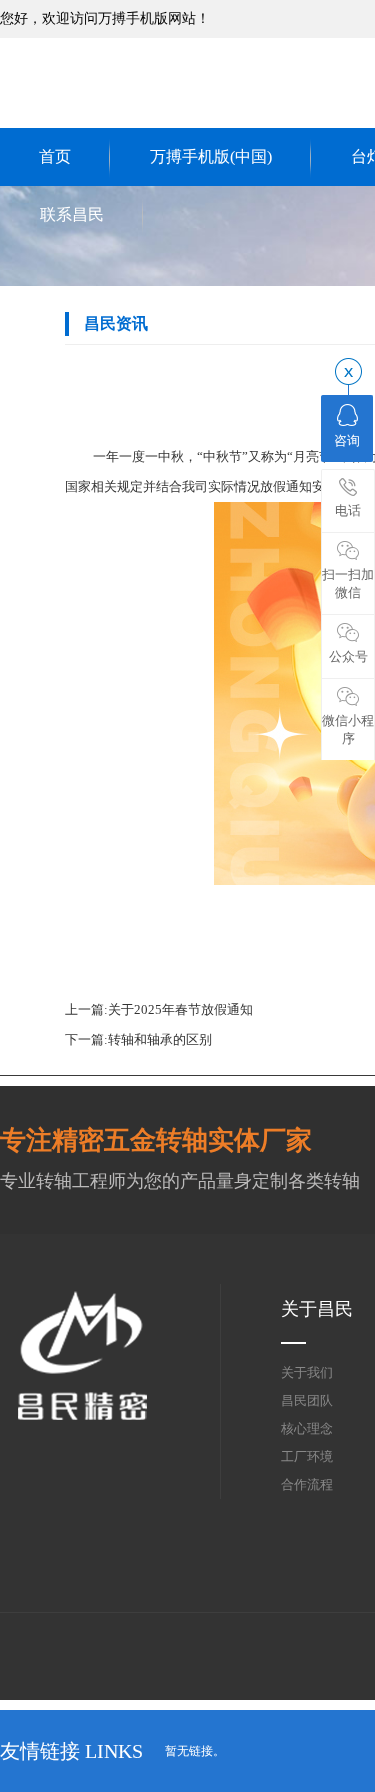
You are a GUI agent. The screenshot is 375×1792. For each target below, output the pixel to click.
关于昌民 (317, 1309)
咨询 (347, 440)
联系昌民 (72, 214)
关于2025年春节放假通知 (180, 1009)
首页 (55, 156)
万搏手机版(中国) (211, 156)
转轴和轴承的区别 (160, 1039)
